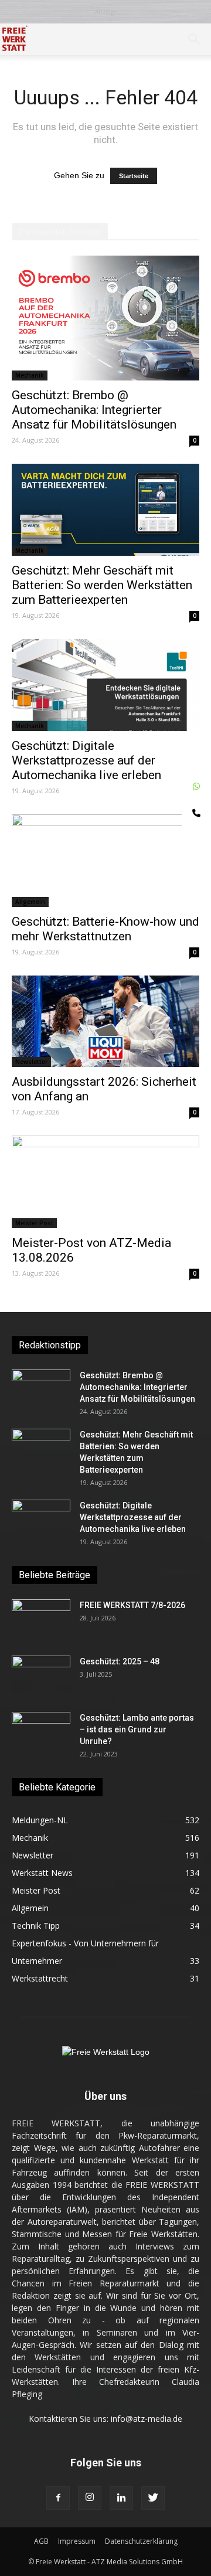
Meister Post (34, 1223)
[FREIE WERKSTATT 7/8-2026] (41, 1620)
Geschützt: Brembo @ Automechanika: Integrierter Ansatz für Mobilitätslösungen (94, 410)
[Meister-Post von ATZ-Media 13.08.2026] (105, 1182)
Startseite (134, 176)
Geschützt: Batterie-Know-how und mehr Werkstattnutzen (105, 929)
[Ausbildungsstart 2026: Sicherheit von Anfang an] (105, 1022)
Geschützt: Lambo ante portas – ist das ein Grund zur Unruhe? (137, 1729)
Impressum (77, 2541)
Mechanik (30, 375)
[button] (195, 39)
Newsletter (31, 1062)
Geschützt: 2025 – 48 (120, 1661)
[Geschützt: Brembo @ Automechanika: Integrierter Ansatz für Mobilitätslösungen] (105, 318)
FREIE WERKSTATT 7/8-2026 (132, 1605)
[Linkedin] (121, 2498)
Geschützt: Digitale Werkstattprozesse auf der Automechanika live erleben (86, 760)
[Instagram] (90, 2498)
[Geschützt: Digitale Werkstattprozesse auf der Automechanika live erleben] (105, 685)
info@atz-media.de (147, 2419)
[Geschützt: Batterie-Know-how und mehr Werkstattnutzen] (105, 861)
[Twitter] (153, 2498)
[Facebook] (58, 2498)
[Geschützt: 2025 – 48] (41, 1676)
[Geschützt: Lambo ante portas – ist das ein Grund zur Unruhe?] (41, 1732)
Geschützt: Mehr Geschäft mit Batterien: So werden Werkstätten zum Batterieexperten (102, 585)
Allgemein (30, 902)
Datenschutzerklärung (141, 2541)
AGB (41, 2541)
